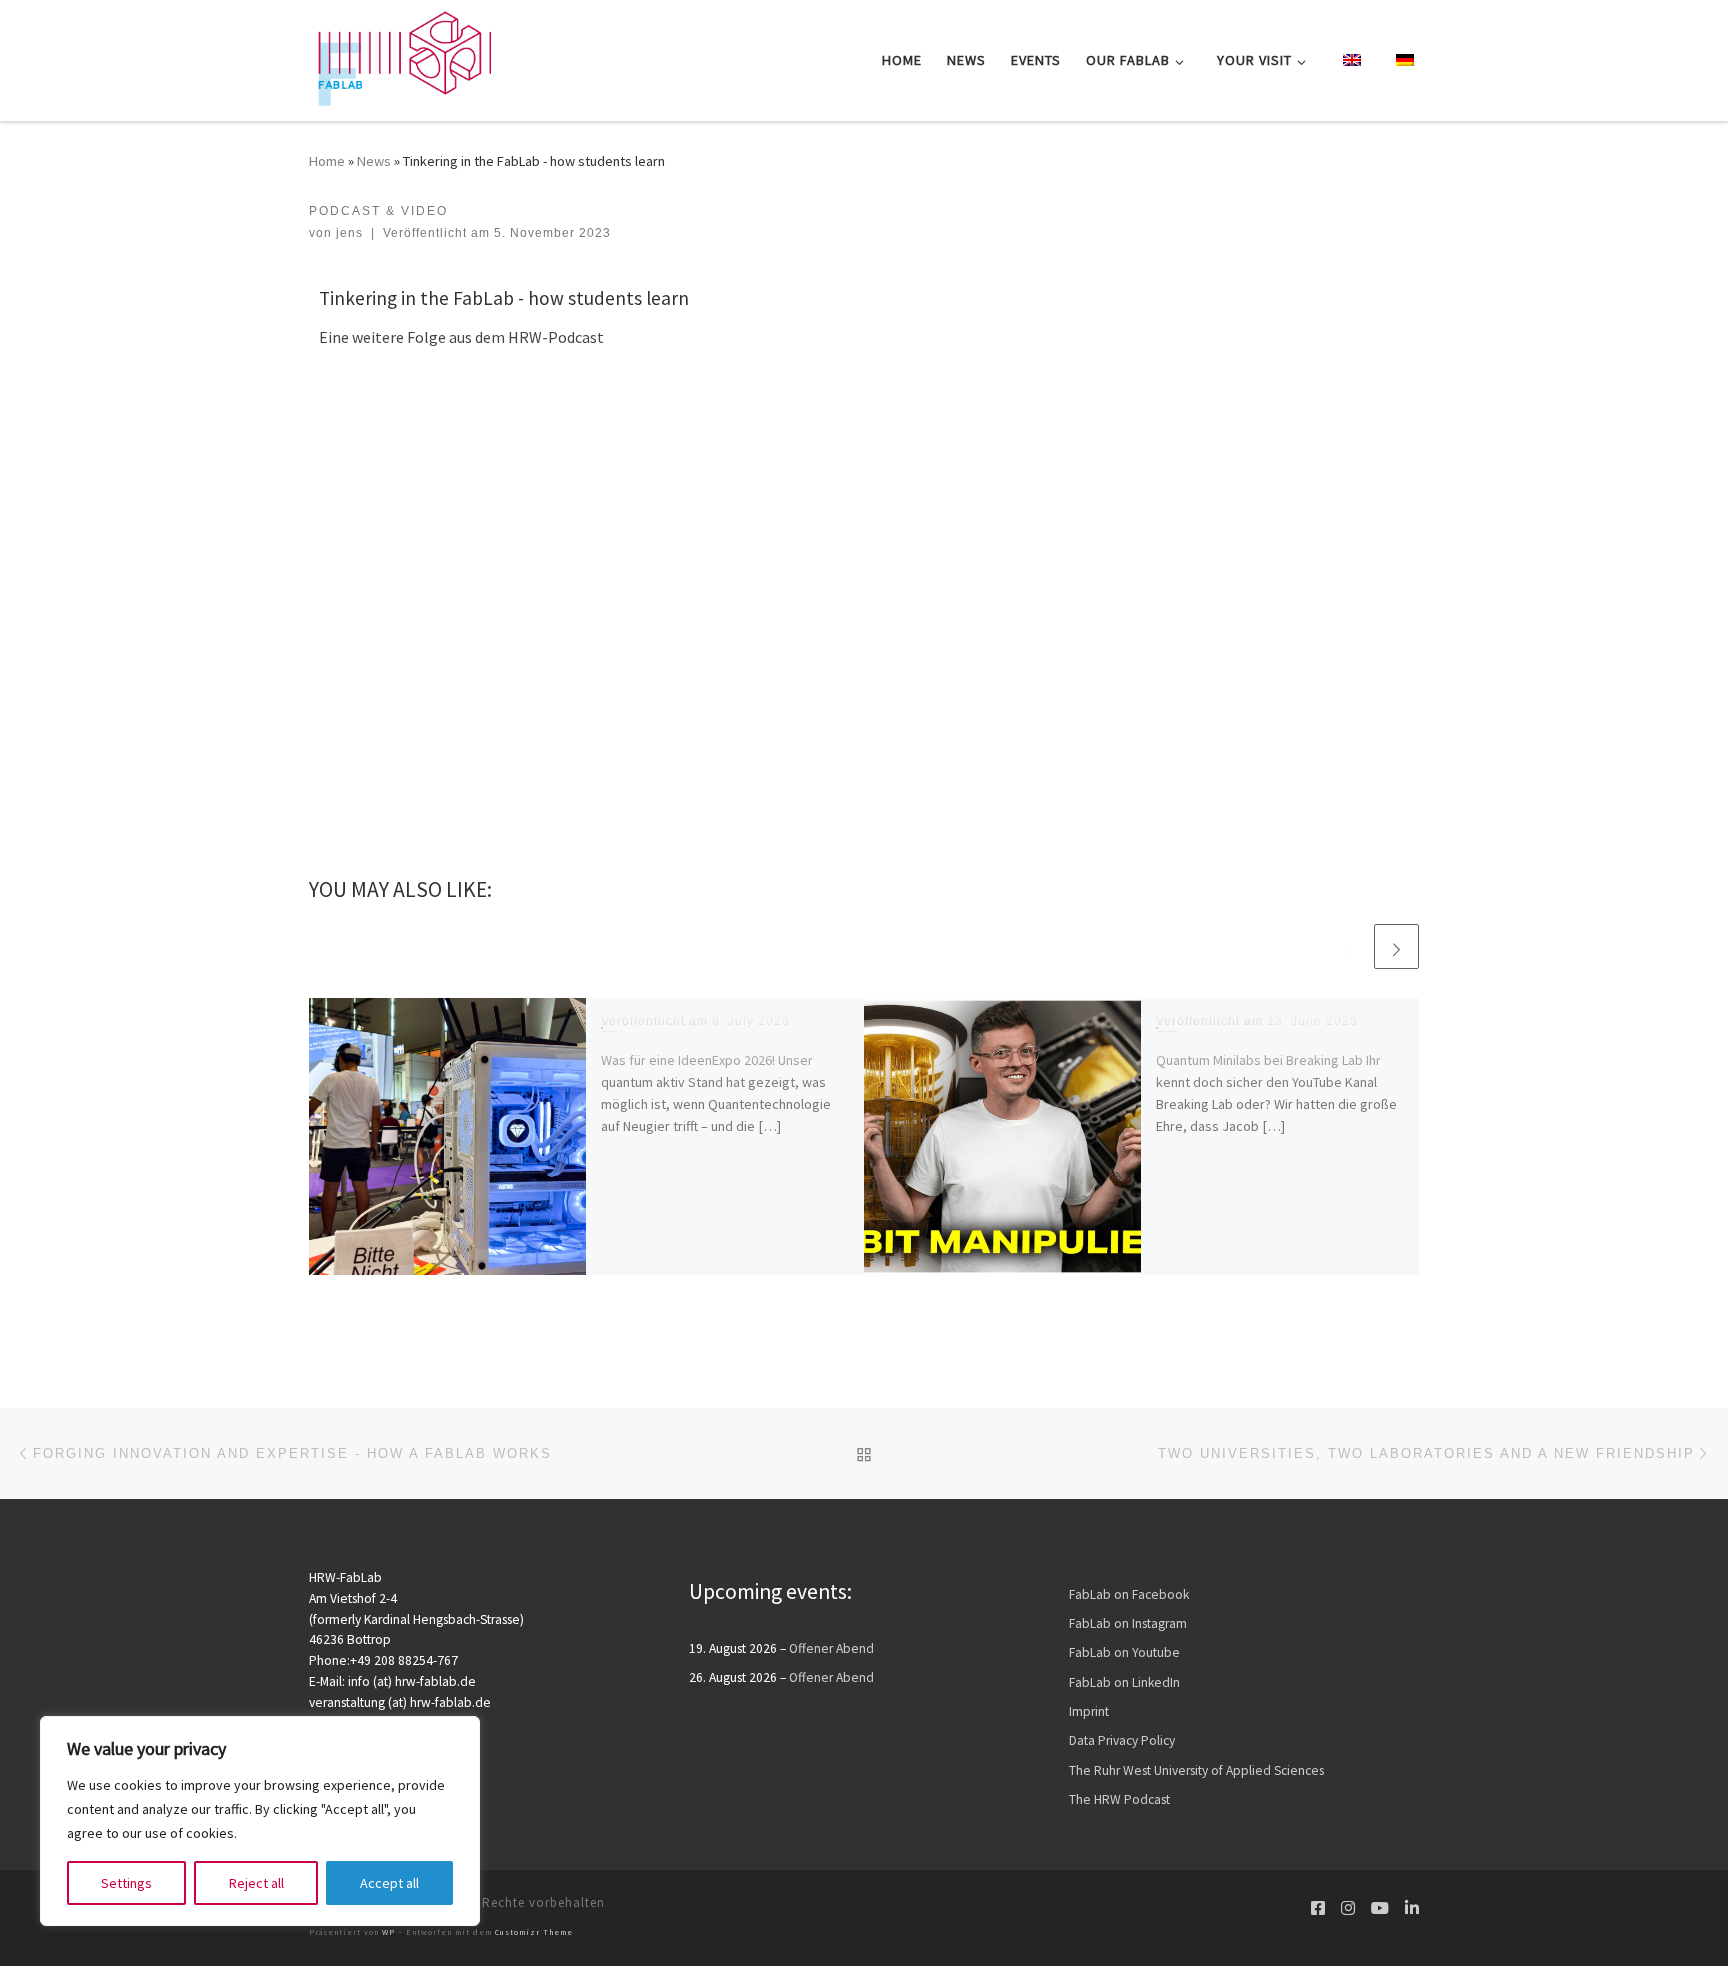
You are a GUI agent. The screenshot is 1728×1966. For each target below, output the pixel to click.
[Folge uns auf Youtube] (1380, 1908)
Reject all (256, 1883)
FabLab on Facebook (1129, 1594)
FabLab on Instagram (1128, 1623)
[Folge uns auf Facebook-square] (1318, 1908)
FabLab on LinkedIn (1124, 1682)
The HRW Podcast (1119, 1799)
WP (388, 1932)
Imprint (1089, 1711)
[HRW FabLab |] (400, 56)
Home (327, 161)
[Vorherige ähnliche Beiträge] (1348, 946)
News (374, 161)
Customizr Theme (534, 1932)
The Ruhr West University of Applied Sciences (1196, 1770)
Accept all (389, 1883)
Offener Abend (831, 1648)
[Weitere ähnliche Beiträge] (1396, 946)
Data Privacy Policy (1122, 1740)
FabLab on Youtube (1124, 1652)
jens (349, 233)
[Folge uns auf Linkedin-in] (1412, 1908)
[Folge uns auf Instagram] (1348, 1908)
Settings (126, 1883)
